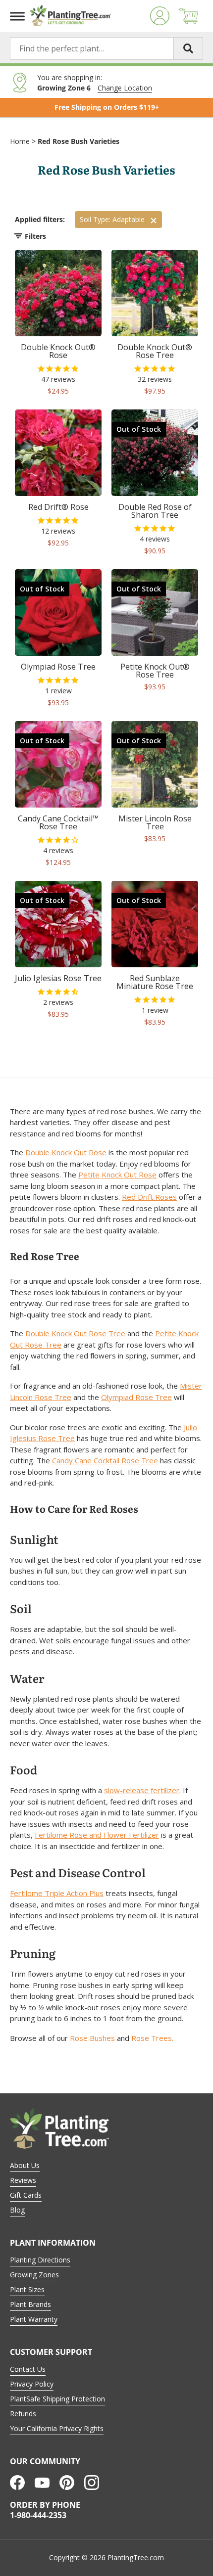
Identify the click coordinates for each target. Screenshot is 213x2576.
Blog (17, 2210)
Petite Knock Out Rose (117, 1175)
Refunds (23, 2414)
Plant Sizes (27, 2289)
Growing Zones (34, 2275)
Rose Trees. (152, 2038)
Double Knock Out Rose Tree (75, 1333)
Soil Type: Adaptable (112, 219)
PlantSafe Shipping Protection (57, 2399)
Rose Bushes (92, 2038)
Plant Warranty (34, 2319)
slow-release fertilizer (142, 1790)
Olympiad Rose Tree (136, 1397)
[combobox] (106, 48)
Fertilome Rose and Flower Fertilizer (97, 1835)
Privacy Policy (32, 2384)
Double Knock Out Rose (66, 1152)
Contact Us (28, 2369)
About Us (25, 2165)
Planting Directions (40, 2260)
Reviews (23, 2180)
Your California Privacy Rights (57, 2428)
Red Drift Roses (149, 1197)
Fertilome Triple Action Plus (57, 1893)
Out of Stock (139, 429)
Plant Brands (30, 2304)
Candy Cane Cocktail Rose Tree (105, 1460)
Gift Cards (26, 2195)
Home (20, 141)
